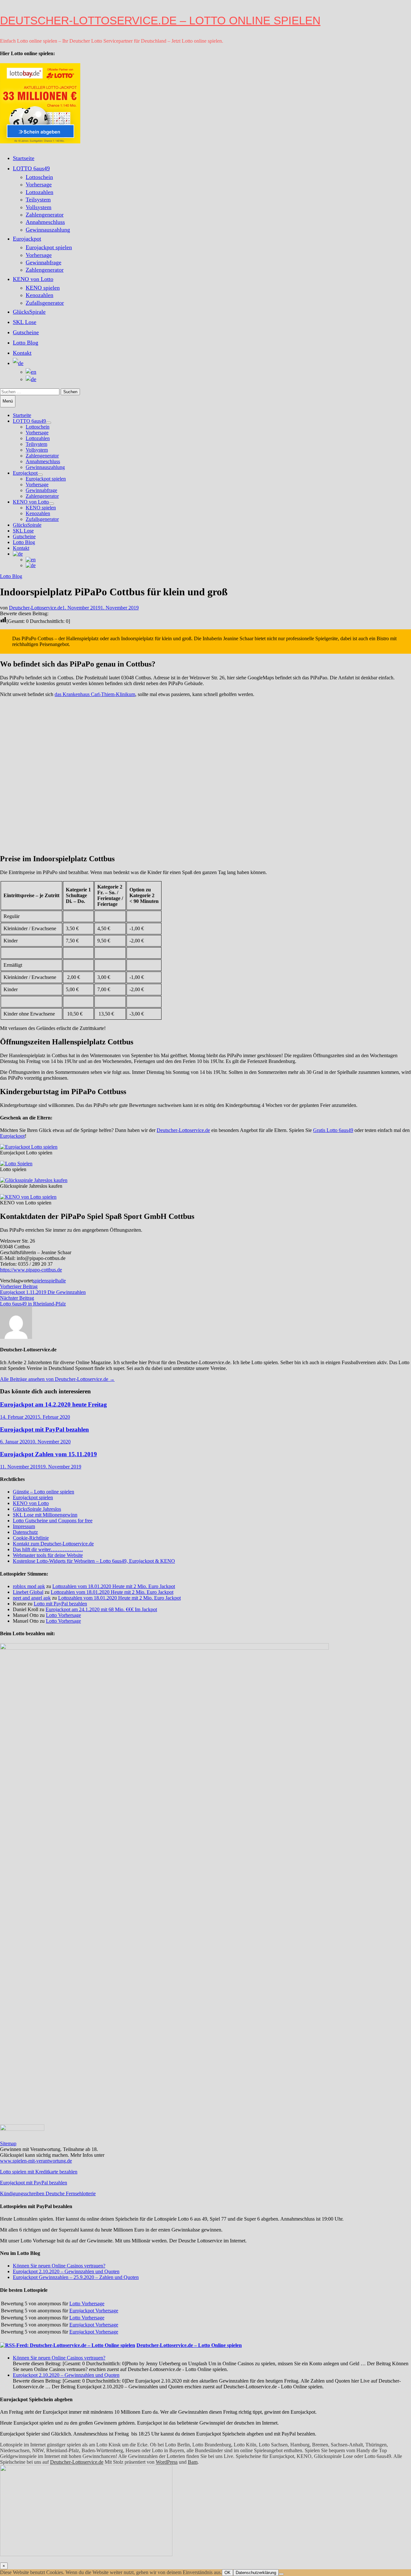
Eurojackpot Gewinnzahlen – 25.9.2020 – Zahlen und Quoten (76, 2277)
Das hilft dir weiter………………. (48, 1549)
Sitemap (8, 2143)
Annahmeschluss (45, 222)
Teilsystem (38, 200)
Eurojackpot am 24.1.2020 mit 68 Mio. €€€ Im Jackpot (101, 1609)
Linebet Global (28, 1592)
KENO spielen (43, 288)
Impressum (24, 1526)
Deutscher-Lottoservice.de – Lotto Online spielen (160, 20)
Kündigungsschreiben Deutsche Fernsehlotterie (48, 2193)
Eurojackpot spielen (49, 247)
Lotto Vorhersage (63, 1615)
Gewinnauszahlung (48, 230)
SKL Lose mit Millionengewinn (45, 1515)
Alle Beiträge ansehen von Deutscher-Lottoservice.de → (57, 1379)
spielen (40, 1281)
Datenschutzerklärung (256, 2573)
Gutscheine (26, 332)
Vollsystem (39, 207)
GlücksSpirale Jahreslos (37, 1509)
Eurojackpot (27, 239)
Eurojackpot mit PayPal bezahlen (44, 1429)
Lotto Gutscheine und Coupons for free (53, 1521)
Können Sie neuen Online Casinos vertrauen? (59, 2266)
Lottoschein (39, 177)
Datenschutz (25, 1532)
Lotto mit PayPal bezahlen (60, 1604)
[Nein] (281, 2574)
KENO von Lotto (33, 279)
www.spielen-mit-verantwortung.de (36, 2161)
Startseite (24, 158)
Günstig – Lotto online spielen (44, 1492)
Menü (8, 401)
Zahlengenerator (45, 215)
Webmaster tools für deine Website (48, 1555)
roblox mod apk (29, 1586)
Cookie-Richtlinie (31, 1538)
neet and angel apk (32, 1598)
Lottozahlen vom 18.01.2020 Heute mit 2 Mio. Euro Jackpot (114, 1586)
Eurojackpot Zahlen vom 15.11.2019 (48, 1454)
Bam (193, 2462)
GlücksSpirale (29, 312)
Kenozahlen (39, 295)
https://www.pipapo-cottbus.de (31, 1270)
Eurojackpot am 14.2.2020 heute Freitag (53, 1404)
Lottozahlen (39, 192)
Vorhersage (39, 184)
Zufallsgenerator (45, 303)
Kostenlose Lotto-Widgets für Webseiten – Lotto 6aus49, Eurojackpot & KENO (94, 1561)
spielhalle (56, 1281)
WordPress (167, 2462)
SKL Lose (25, 322)
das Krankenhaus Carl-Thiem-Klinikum (95, 694)
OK (227, 2573)
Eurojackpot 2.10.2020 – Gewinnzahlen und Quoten (66, 2271)
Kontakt (22, 353)
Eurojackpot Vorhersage (94, 2311)
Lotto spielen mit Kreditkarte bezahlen (39, 2172)
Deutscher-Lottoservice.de (36, 608)
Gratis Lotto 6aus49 (333, 1130)
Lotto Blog (26, 343)
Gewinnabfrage (44, 262)
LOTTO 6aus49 (31, 168)
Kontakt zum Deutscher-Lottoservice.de (53, 1544)
